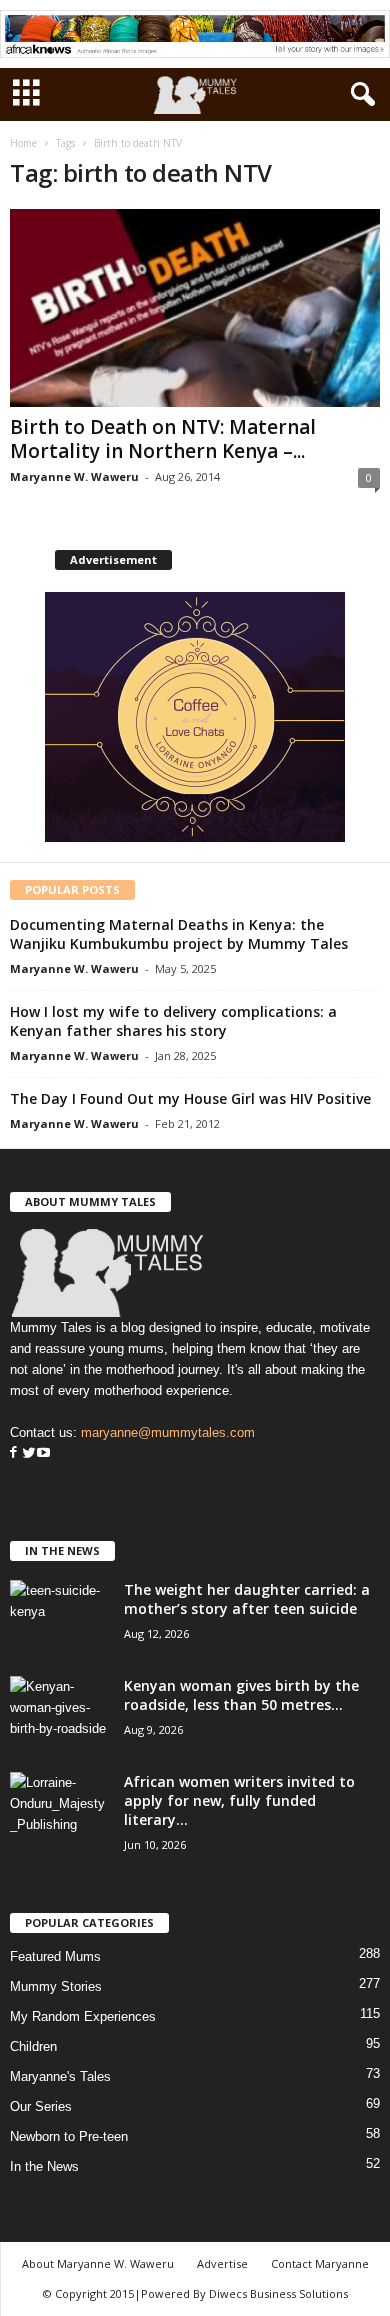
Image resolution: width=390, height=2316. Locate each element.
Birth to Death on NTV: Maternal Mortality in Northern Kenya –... (163, 439)
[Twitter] (27, 1453)
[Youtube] (43, 1453)
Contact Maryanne (320, 2263)
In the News (44, 2166)
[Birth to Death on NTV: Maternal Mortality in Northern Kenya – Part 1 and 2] (195, 307)
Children (33, 2046)
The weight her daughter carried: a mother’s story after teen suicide (247, 1599)
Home (23, 143)
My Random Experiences (83, 2016)
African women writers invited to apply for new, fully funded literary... (239, 1800)
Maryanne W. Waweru (74, 476)
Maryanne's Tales (60, 2076)
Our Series (41, 2106)
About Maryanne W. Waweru (98, 2263)
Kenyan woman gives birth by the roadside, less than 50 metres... (241, 1695)
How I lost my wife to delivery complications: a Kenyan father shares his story (173, 1021)
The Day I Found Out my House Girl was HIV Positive (190, 1098)
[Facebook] (13, 1453)
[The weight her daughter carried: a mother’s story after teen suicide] (60, 1617)
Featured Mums (55, 1956)
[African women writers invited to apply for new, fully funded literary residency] (60, 1809)
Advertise (222, 2263)
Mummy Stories (56, 1986)
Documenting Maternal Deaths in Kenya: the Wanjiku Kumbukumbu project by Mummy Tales (179, 934)
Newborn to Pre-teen (69, 2136)
